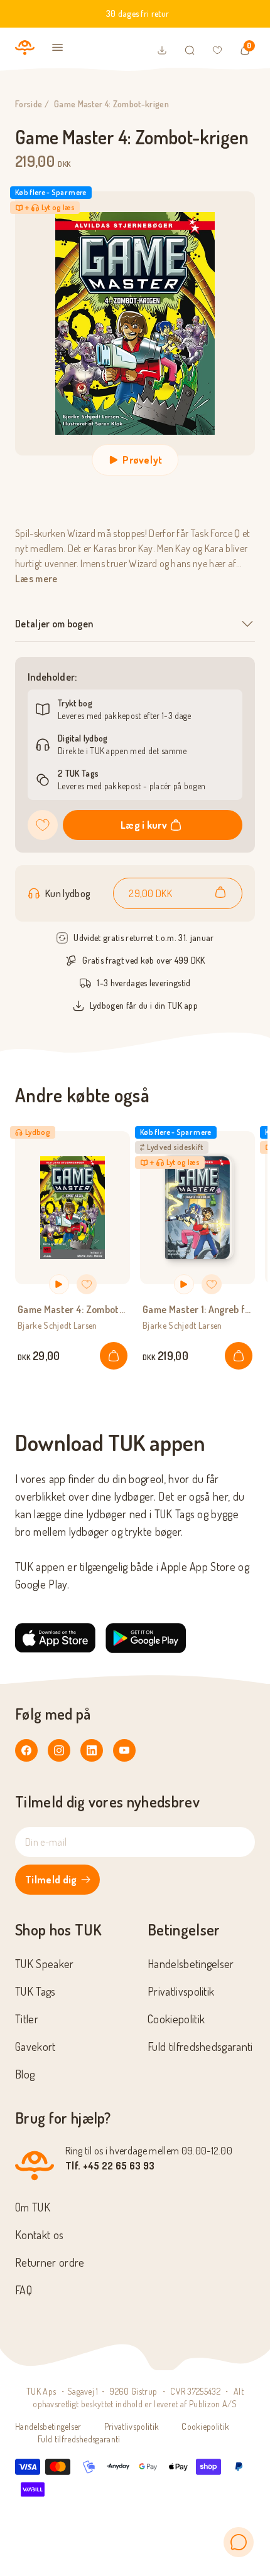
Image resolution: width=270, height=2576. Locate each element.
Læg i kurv (144, 825)
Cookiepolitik (176, 2019)
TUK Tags (35, 1991)
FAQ (24, 2290)
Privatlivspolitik (181, 1991)
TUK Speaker (45, 1964)
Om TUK (33, 2207)
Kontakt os (39, 2235)
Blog (25, 2074)
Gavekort (35, 2046)
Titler (27, 2019)
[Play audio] (59, 1284)
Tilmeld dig (51, 1880)
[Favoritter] (217, 50)
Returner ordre (50, 2262)
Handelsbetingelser (191, 1964)
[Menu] (58, 48)
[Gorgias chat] (239, 2542)
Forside (29, 104)
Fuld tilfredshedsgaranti (200, 2046)
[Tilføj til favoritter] (43, 825)
